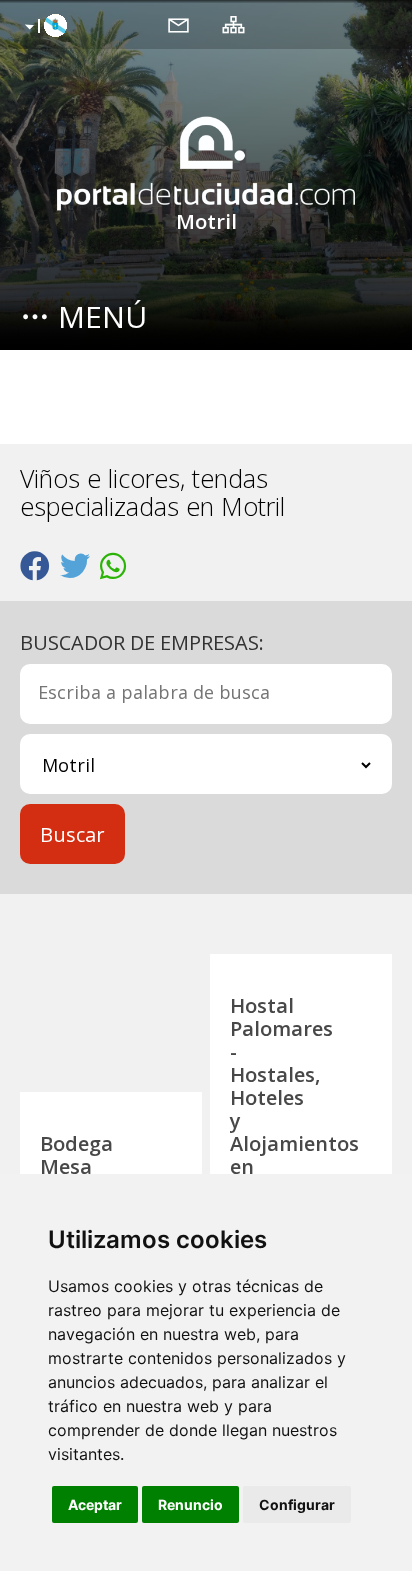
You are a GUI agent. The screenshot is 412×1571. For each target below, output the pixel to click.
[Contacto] (178, 24)
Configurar (297, 1504)
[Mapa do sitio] (233, 24)
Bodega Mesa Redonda (83, 1166)
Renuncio (190, 1504)
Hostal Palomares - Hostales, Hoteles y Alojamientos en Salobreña (294, 1097)
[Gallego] (43, 27)
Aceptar (95, 1504)
